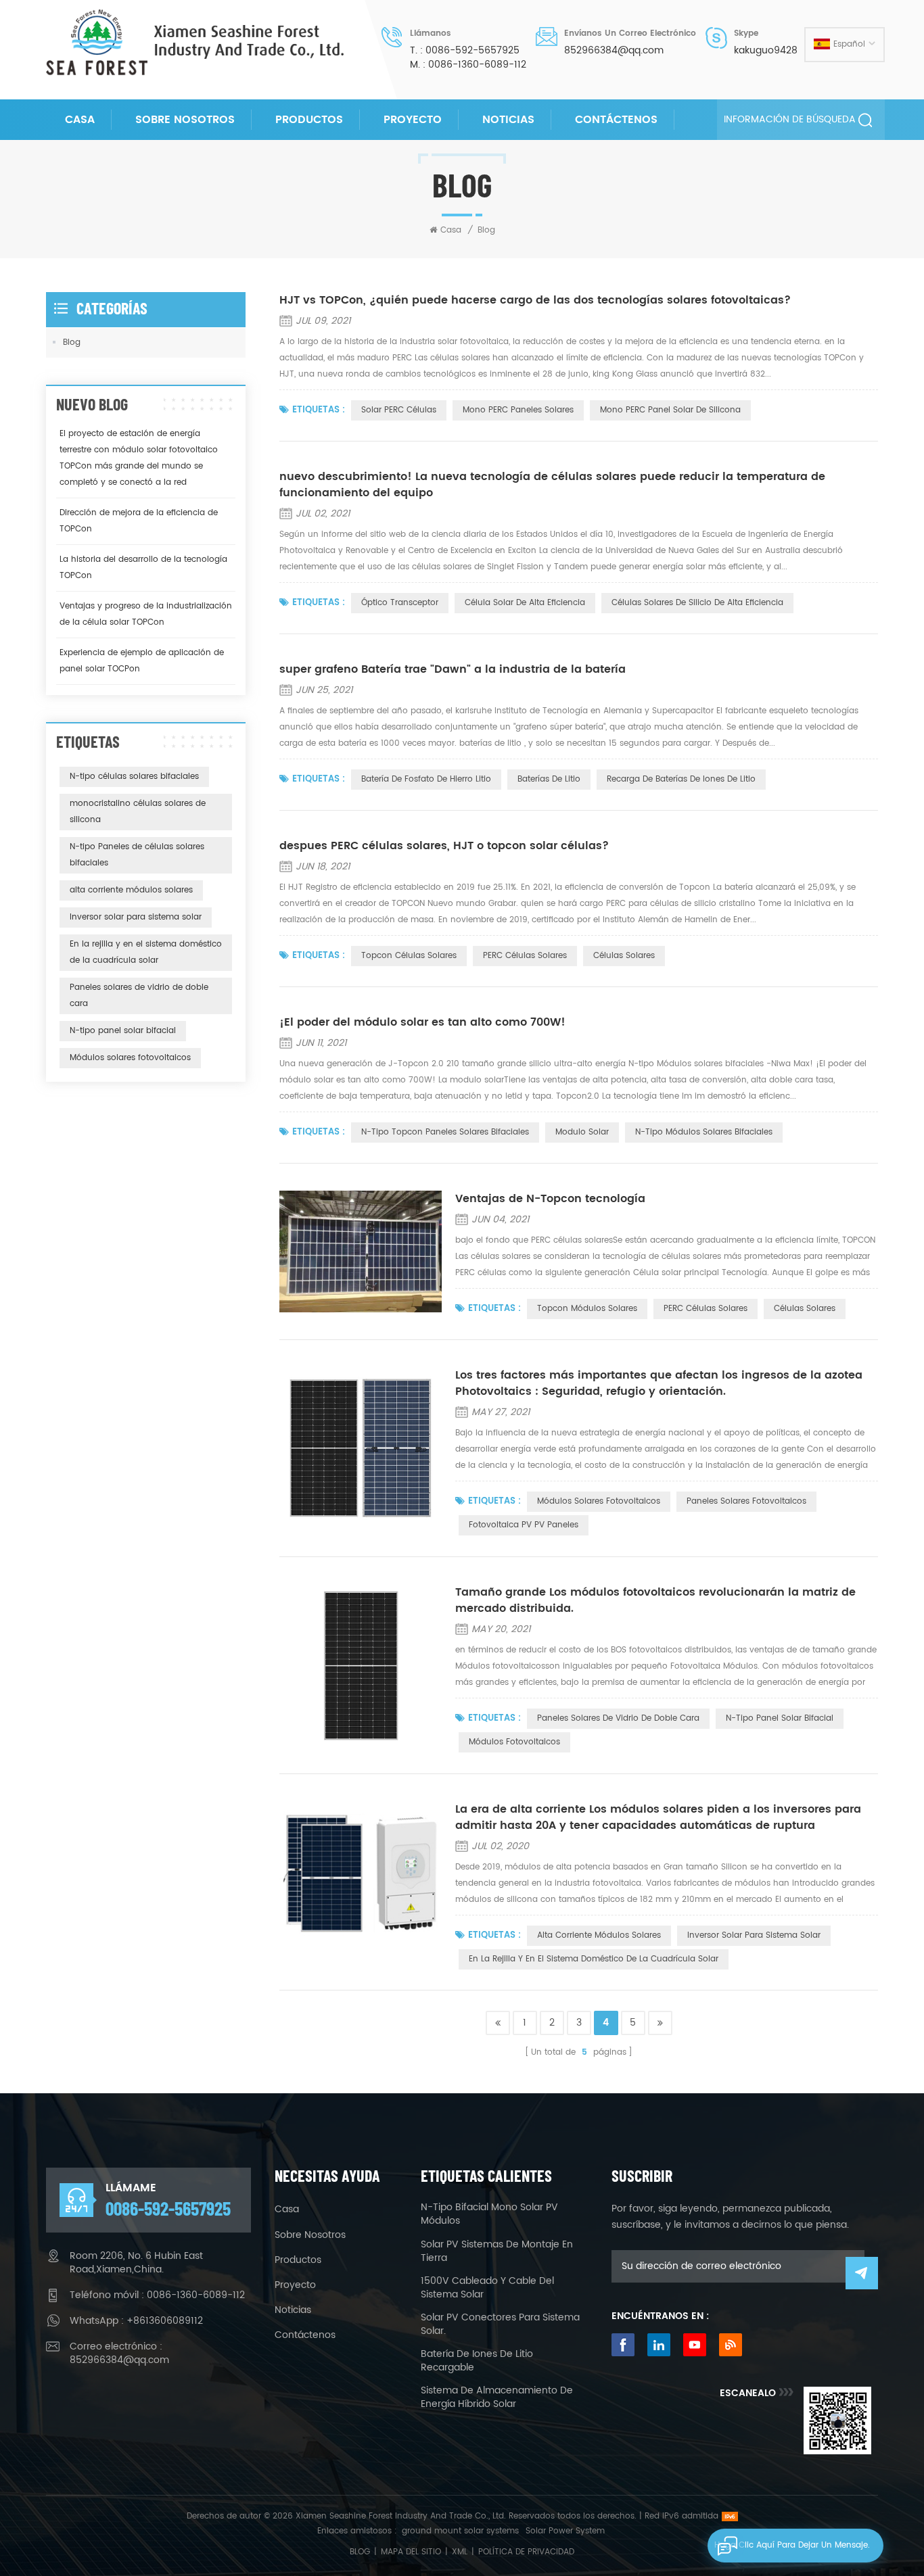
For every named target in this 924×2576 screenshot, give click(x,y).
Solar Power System (565, 2531)
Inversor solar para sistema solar (754, 1935)
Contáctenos (616, 120)
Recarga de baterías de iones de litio (681, 779)
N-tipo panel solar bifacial (780, 1718)
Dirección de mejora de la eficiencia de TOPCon (139, 521)
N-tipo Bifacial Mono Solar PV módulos (489, 2214)
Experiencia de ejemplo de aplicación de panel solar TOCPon (142, 661)
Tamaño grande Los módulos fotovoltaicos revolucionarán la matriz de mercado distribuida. (655, 1600)
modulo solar (582, 1132)
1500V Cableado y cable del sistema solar (487, 2288)
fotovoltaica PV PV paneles (524, 1525)
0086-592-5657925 (472, 51)
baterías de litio (549, 779)
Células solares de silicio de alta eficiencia (697, 603)
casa (287, 2210)
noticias (508, 120)
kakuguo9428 (766, 51)
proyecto (413, 120)
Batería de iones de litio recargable (477, 2361)
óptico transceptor (400, 603)
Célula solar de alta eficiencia (525, 603)
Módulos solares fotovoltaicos (599, 1501)
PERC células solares (525, 956)
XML (460, 2552)
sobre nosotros (185, 120)
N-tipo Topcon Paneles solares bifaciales (445, 1132)
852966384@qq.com (614, 51)
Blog (72, 342)
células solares (624, 956)
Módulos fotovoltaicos (514, 1742)
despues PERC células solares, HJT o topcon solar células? (444, 846)
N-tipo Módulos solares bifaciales (704, 1132)
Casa (80, 120)
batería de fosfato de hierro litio (426, 779)
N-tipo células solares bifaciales (134, 777)
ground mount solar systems (460, 2531)
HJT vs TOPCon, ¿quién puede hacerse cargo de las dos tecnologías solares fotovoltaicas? (535, 300)
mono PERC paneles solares (518, 410)
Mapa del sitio (411, 2552)
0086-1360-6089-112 (477, 65)
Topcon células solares (409, 956)
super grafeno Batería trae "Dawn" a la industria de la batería (453, 669)
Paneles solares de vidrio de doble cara (618, 1718)
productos (298, 2260)
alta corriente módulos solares (599, 1935)
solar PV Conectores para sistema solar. (500, 2324)
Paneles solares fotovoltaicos (746, 1501)
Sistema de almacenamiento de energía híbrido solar (497, 2398)
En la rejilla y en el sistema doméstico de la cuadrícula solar (594, 1959)
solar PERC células (399, 410)
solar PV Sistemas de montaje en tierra (497, 2251)
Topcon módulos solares (587, 1309)
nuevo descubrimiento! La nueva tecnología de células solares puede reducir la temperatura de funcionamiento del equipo (552, 485)
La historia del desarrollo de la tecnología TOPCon (143, 568)
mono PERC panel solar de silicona (670, 410)
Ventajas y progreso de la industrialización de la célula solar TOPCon (146, 614)
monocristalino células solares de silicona (138, 812)
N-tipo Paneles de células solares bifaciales (137, 855)
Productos (309, 120)
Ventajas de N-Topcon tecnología (550, 1199)
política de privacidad (526, 2552)
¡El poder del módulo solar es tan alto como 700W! (422, 1022)
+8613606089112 (165, 2321)
